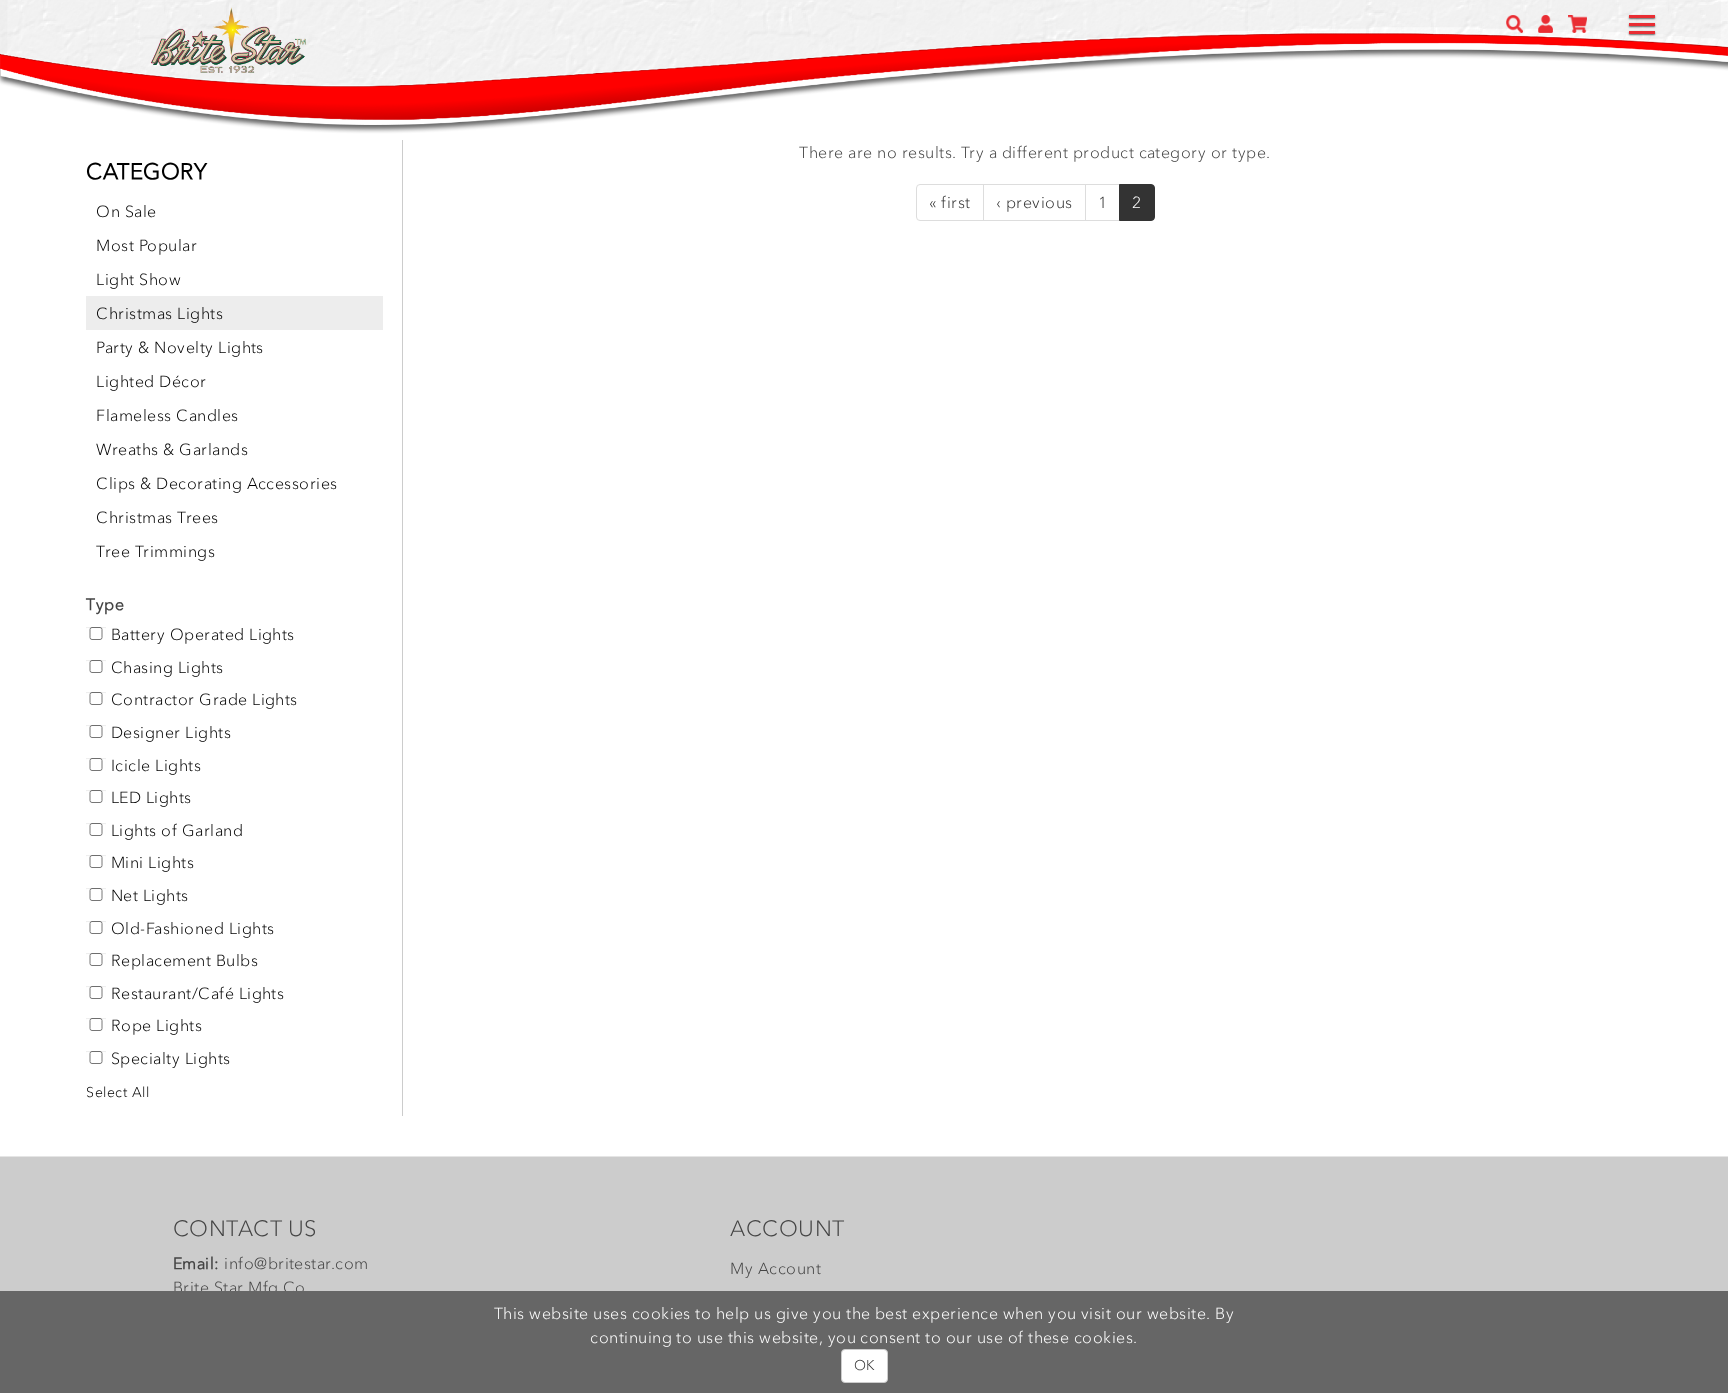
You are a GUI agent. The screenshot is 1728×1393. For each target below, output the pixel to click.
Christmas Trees (157, 517)
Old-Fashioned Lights (193, 929)
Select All (117, 1092)
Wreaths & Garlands (172, 449)
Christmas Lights (159, 313)
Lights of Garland (177, 831)
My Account (775, 1268)
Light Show (138, 279)
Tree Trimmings (155, 551)
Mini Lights (152, 863)
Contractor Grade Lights (204, 700)
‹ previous (1034, 202)
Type (105, 604)
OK (864, 1365)
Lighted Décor (151, 381)
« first (950, 202)
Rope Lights (156, 1026)
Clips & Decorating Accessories (216, 483)
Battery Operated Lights (203, 635)
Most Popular (146, 245)
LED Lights (151, 798)
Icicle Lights (156, 766)
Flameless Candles (167, 415)
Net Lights (150, 896)
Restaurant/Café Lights (198, 994)
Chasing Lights (167, 668)
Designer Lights (171, 733)
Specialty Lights (171, 1059)
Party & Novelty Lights (180, 347)
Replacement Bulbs (184, 961)
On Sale (126, 211)
